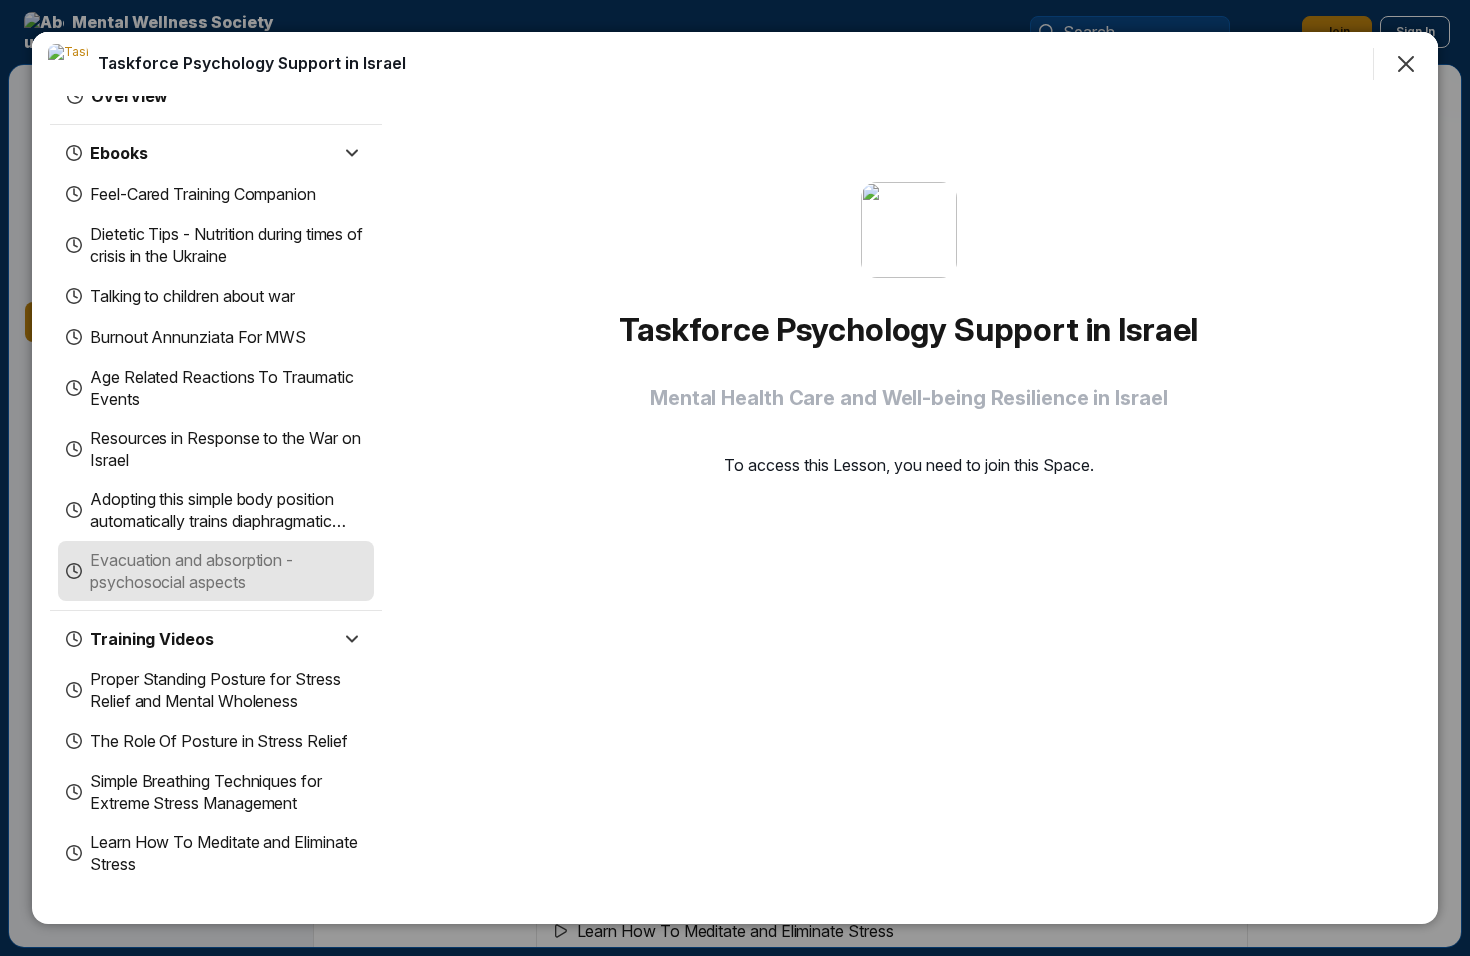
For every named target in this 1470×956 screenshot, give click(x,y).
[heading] (252, 63)
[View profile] (68, 64)
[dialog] (735, 478)
